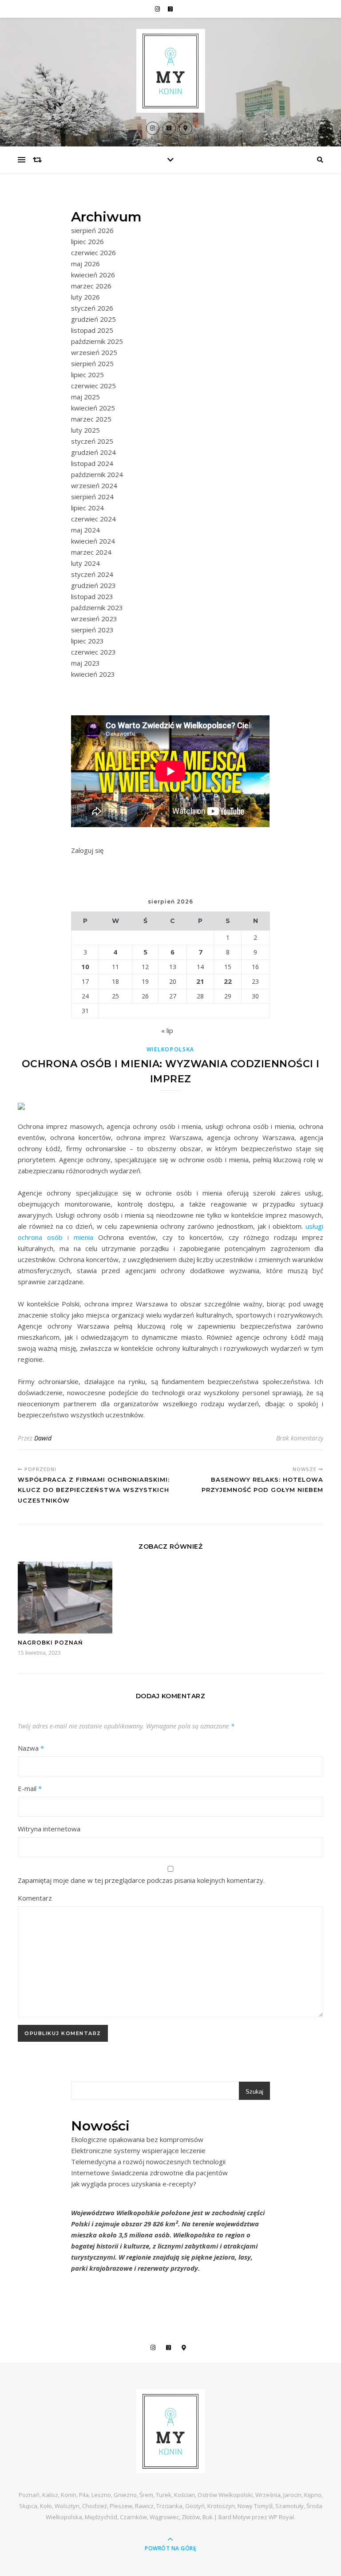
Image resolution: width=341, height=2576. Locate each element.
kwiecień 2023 (93, 674)
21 (200, 981)
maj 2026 (85, 264)
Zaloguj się (87, 850)
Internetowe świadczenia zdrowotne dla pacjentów (149, 2173)
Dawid (43, 1438)
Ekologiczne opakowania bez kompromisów (137, 2139)
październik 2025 (97, 341)
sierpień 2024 (92, 497)
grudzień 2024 (93, 452)
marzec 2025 (91, 419)
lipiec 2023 (87, 641)
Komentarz (35, 1898)
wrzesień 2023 (94, 619)
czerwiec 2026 (93, 252)
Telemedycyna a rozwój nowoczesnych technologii (148, 2162)
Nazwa (31, 1748)
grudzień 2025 (93, 319)
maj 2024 (85, 530)
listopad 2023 (92, 596)
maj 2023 (85, 663)
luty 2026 (85, 297)
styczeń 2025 (92, 441)
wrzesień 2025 (94, 352)
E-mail (30, 1788)
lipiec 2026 (87, 241)
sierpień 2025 (92, 363)
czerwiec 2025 (93, 386)
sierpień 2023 (92, 630)
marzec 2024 (91, 552)
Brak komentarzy (300, 1438)
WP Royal (281, 2517)
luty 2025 (85, 430)
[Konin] (170, 71)
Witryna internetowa (49, 1829)
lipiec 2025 (87, 375)
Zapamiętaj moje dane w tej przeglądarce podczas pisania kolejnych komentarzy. (141, 1880)
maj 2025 (85, 397)
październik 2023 (97, 608)
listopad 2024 (92, 463)
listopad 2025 (92, 330)
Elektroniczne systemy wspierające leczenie (138, 2150)
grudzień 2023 (93, 585)
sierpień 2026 (92, 230)
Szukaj (254, 2092)
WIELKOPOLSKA (170, 1049)
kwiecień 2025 (93, 408)
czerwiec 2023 (93, 652)
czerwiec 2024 (93, 519)
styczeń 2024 (92, 574)
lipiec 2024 (87, 508)
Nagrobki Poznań (50, 1643)
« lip (167, 1030)
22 (228, 981)
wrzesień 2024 (94, 485)
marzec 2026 (91, 286)
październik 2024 (97, 474)
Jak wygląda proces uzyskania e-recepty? (134, 2184)
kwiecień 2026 (93, 275)
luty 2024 (85, 563)
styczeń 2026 (92, 308)
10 (85, 966)
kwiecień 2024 (93, 541)
